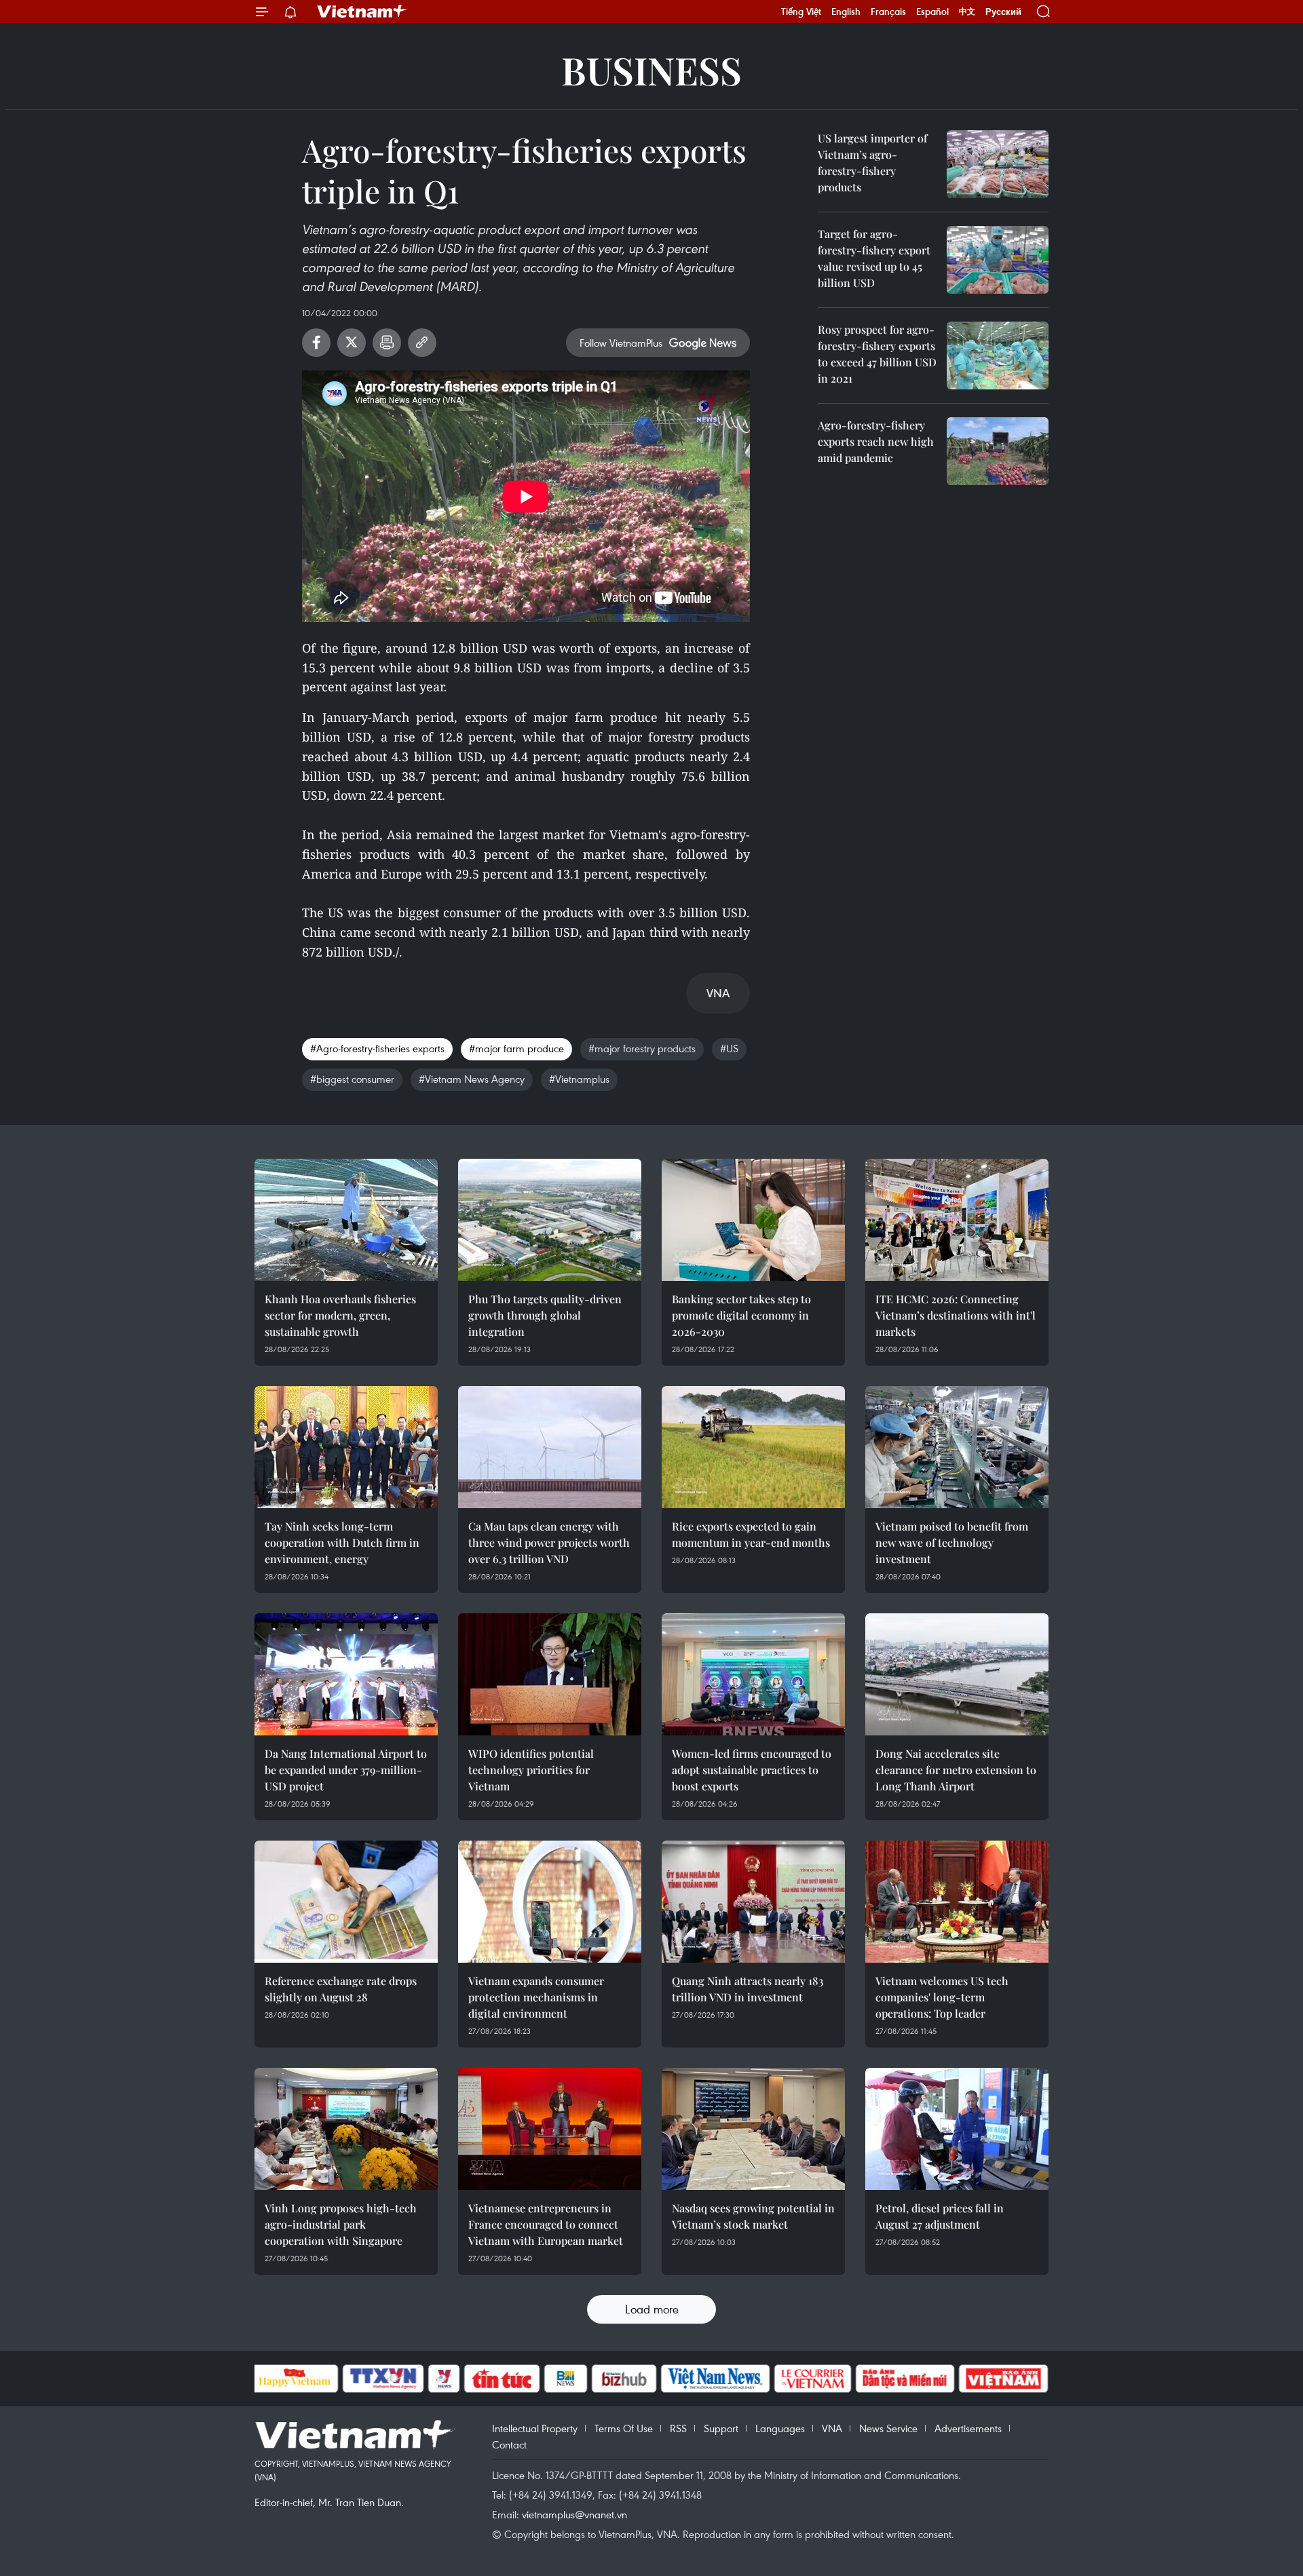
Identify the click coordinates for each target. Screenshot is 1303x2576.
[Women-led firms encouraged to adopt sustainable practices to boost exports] (753, 1674)
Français (888, 12)
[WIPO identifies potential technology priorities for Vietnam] (550, 1674)
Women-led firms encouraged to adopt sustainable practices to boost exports (752, 1770)
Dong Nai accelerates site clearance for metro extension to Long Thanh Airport (956, 1770)
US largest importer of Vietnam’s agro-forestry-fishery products (872, 162)
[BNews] (566, 2379)
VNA (832, 2428)
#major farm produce (516, 1048)
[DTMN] (905, 2379)
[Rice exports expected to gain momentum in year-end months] (753, 1447)
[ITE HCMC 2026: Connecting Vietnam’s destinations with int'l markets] (957, 1220)
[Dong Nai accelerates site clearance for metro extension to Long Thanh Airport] (957, 1674)
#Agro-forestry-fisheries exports (377, 1048)
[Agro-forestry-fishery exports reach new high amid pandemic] (998, 451)
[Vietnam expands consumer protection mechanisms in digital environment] (550, 1902)
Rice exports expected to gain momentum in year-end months (751, 1534)
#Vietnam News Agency (472, 1079)
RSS (678, 2428)
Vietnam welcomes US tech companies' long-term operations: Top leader (942, 1997)
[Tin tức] (502, 2379)
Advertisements (968, 2428)
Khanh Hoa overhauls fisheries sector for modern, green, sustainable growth (340, 1315)
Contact (509, 2444)
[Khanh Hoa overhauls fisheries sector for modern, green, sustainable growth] (346, 1220)
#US (729, 1048)
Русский (1003, 12)
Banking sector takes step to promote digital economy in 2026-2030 (741, 1315)
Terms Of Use (624, 2428)
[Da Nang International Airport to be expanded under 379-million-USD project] (346, 1674)
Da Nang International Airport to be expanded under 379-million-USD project (346, 1770)
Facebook (316, 343)
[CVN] (813, 2379)
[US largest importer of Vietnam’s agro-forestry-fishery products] (998, 164)
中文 (967, 12)
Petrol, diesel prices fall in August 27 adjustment (940, 2216)
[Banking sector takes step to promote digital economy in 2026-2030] (753, 1220)
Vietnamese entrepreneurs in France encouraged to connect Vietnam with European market (546, 2224)
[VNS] (716, 2379)
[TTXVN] (383, 2379)
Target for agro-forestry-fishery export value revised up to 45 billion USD (874, 258)
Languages (780, 2428)
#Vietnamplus (579, 1079)
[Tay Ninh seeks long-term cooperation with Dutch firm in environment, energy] (346, 1447)
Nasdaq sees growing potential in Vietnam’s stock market (753, 2216)
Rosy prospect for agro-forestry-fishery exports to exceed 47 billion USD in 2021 (877, 354)
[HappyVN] (295, 2379)
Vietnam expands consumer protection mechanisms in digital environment (536, 1997)
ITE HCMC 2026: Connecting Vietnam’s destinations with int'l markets (956, 1315)
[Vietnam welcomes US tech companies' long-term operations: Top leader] (957, 1902)
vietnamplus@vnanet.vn (574, 2514)
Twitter (352, 343)
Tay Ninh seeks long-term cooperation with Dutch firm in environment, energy (342, 1542)
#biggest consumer (352, 1079)
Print (387, 343)
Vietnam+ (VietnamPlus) (362, 12)
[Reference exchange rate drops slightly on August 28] (346, 1902)
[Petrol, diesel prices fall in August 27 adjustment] (957, 2129)
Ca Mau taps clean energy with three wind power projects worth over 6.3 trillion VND (549, 1542)
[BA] (1004, 2379)
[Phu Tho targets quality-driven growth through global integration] (550, 1220)
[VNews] (443, 2379)
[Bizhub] (624, 2379)
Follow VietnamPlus (621, 343)
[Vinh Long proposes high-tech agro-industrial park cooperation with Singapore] (346, 2129)
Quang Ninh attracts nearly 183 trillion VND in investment (748, 1989)
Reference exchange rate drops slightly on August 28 (341, 1989)
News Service (888, 2428)
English (846, 12)
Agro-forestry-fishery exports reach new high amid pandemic (876, 441)
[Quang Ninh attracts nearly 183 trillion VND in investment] (753, 1902)
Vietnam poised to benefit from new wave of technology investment (952, 1542)
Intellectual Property (535, 2428)
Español (932, 12)
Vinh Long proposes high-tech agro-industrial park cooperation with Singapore (341, 2224)
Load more (652, 2309)
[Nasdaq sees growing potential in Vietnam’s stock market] (753, 2129)
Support (721, 2428)
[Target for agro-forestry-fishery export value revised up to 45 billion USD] (998, 260)
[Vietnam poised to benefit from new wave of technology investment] (957, 1447)
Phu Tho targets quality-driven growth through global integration (545, 1315)
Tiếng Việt (801, 12)
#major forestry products (642, 1048)
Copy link (422, 343)
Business (651, 70)
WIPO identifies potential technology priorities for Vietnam (531, 1770)
